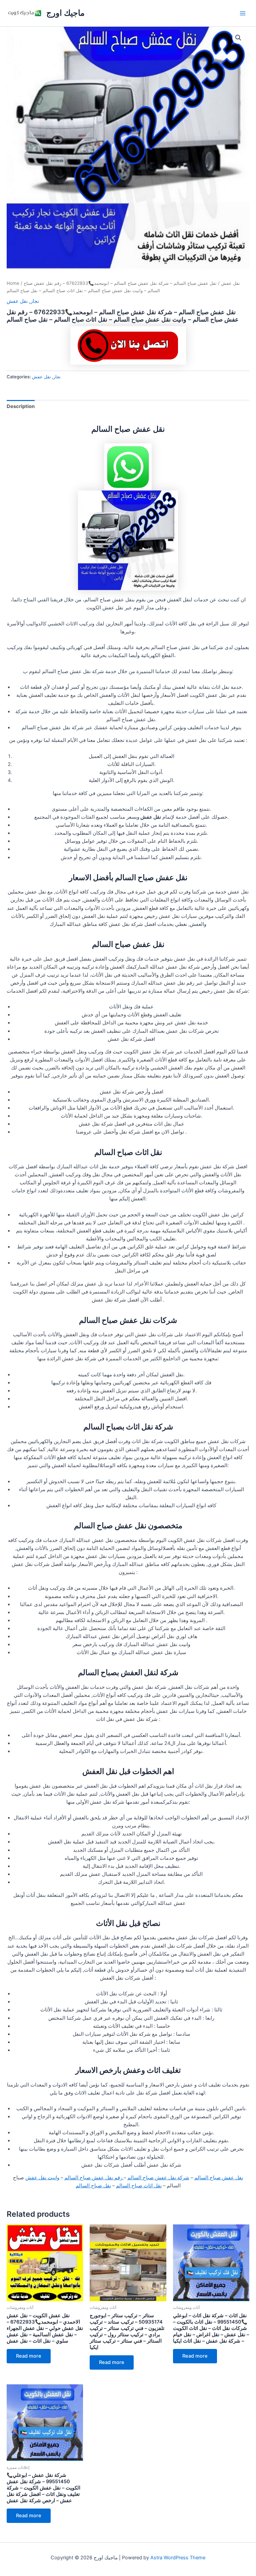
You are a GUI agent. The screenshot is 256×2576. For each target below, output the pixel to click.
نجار (35, 301)
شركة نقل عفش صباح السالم (158, 2178)
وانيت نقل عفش (42, 2178)
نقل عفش (230, 283)
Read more (29, 2356)
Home (13, 283)
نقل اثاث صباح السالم (139, 2186)
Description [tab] (21, 406)
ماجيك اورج (65, 13)
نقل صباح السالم (93, 2186)
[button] (238, 38)
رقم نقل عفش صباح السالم (94, 2178)
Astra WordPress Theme (178, 2558)
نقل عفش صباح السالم (219, 2178)
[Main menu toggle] (243, 13)
